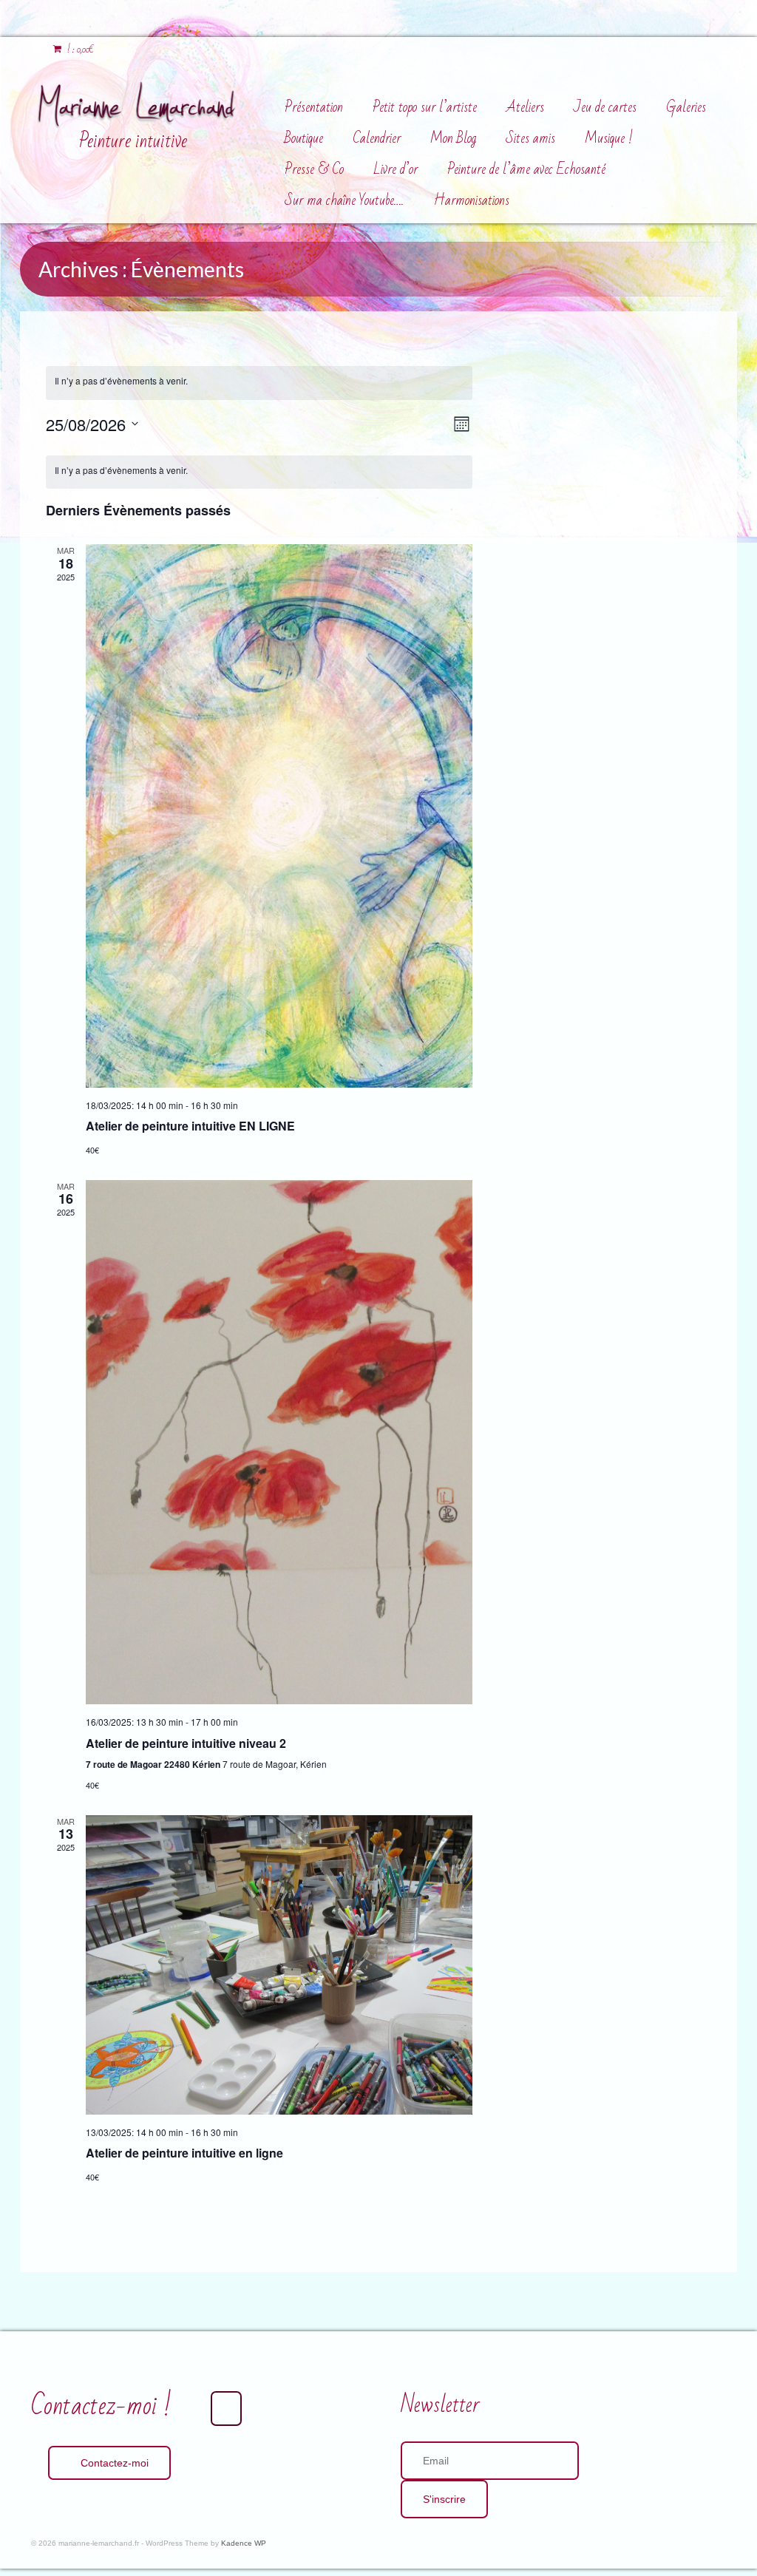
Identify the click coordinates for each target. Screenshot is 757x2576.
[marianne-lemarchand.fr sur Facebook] (226, 2409)
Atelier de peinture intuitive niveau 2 (186, 1743)
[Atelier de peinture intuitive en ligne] (279, 1965)
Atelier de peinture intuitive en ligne (184, 2153)
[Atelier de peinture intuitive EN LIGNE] (279, 816)
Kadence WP (244, 2543)
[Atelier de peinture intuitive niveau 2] (279, 1443)
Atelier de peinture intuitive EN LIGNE (190, 1126)
